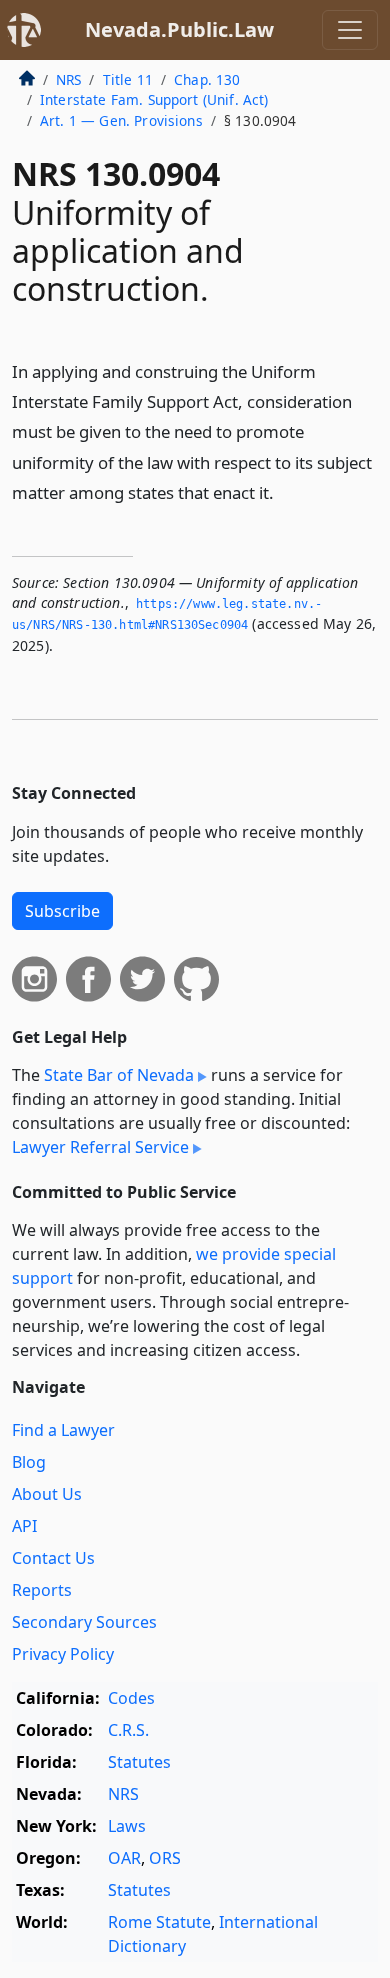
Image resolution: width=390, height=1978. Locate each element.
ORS (165, 1858)
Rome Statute (159, 1922)
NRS (68, 79)
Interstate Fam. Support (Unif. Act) (154, 99)
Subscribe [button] (62, 911)
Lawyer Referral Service (100, 1147)
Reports (42, 1590)
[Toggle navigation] (350, 30)
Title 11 (128, 79)
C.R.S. (128, 1730)
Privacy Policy (63, 1654)
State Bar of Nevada (119, 1075)
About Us (47, 1494)
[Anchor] (285, 491)
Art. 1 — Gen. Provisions (121, 120)
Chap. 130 (207, 79)
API (24, 1526)
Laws (127, 1826)
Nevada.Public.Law (179, 29)
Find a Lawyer (63, 1430)
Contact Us (53, 1558)
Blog (29, 1462)
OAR (124, 1858)
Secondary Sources (84, 1622)
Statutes (139, 1762)
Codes (131, 1698)
